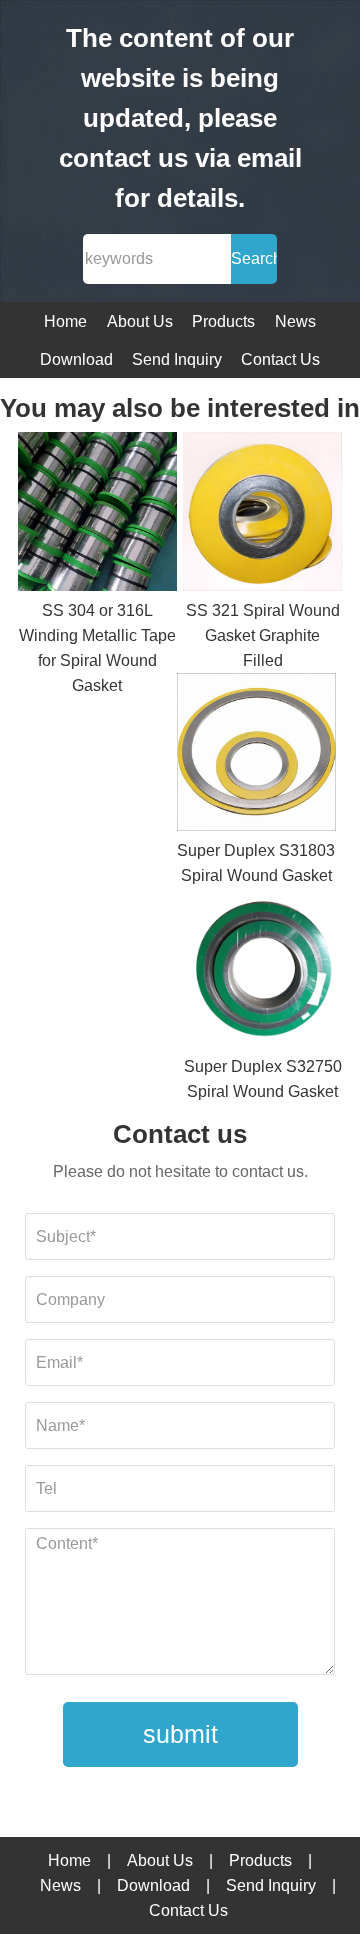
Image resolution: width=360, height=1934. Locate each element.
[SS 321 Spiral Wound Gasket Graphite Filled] (262, 515)
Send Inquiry (177, 359)
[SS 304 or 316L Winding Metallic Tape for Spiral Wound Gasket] (97, 515)
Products (223, 321)
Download (76, 359)
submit (180, 1734)
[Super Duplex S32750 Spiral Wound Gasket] (262, 971)
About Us (140, 321)
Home (65, 321)
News (295, 321)
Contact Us (280, 359)
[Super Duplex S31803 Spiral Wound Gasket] (256, 756)
